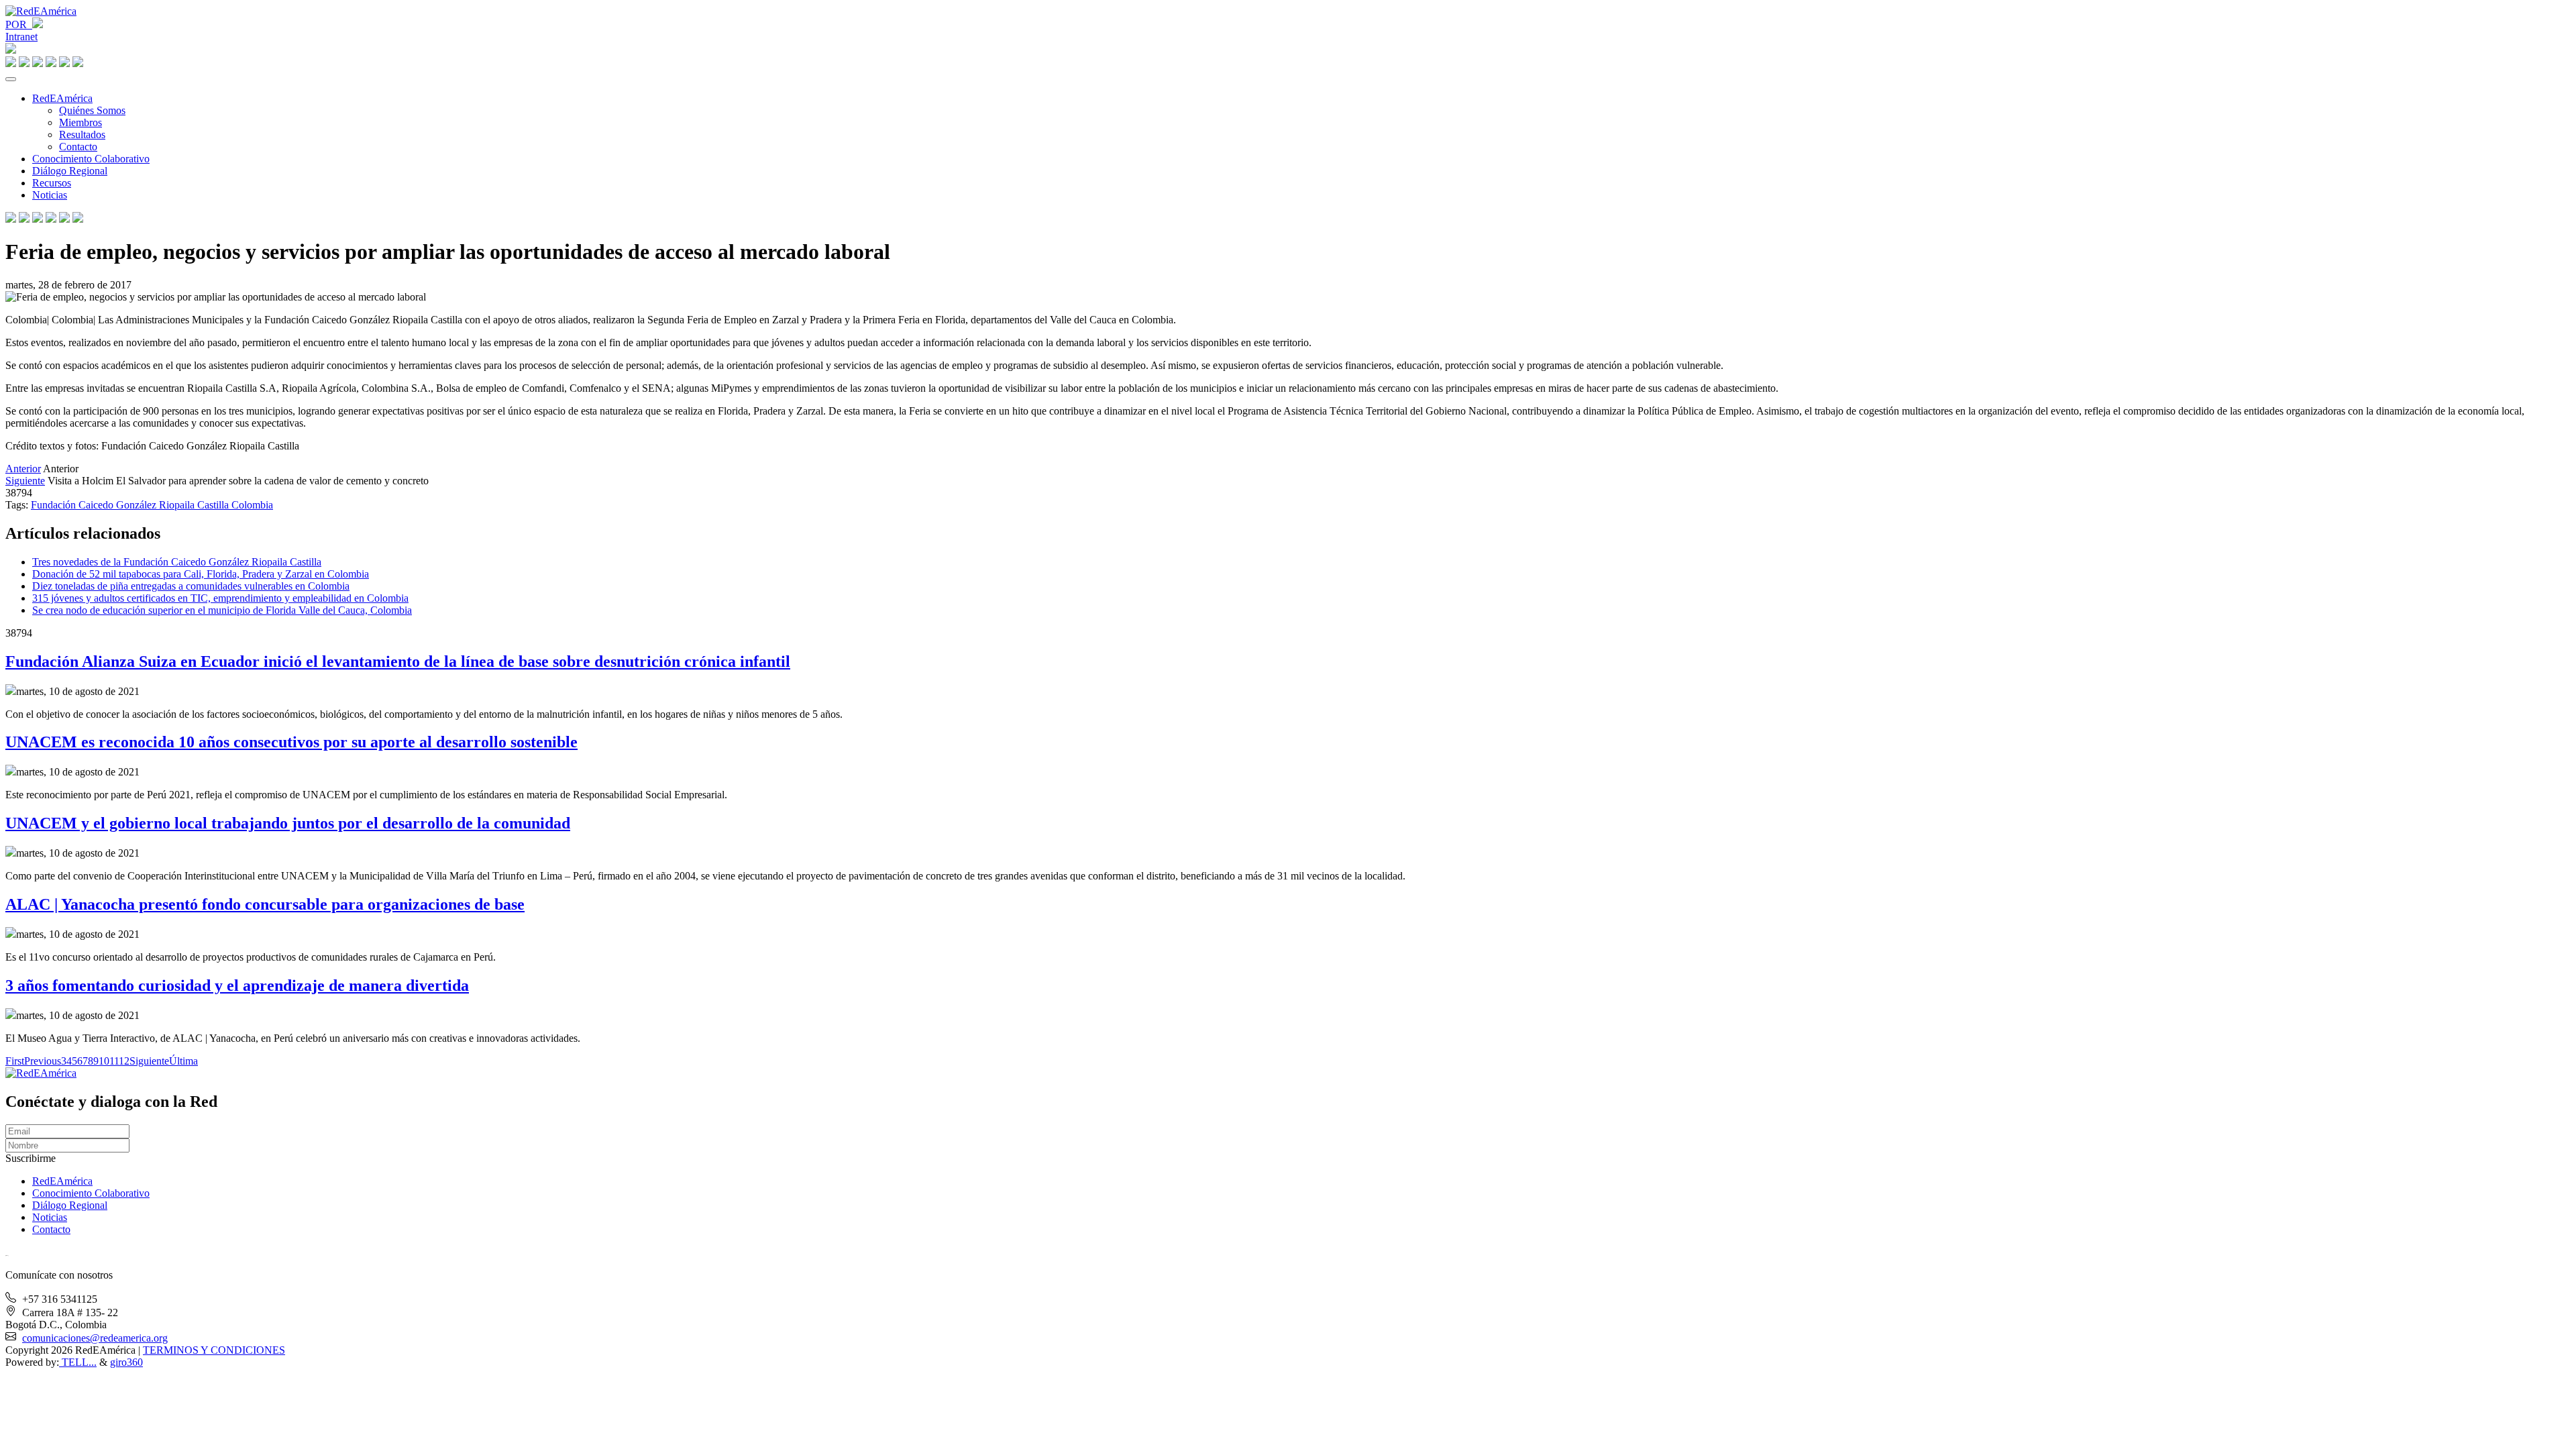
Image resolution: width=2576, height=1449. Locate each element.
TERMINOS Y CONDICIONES (214, 1350)
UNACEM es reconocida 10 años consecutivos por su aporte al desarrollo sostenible (291, 742)
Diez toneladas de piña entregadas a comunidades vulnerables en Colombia (191, 586)
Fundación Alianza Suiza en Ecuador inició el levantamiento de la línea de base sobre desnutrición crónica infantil (398, 661)
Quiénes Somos (92, 110)
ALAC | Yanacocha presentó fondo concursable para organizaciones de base (265, 904)
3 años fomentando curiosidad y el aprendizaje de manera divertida (237, 985)
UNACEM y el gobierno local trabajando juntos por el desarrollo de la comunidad (288, 823)
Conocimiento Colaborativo (91, 159)
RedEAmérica (62, 98)
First (15, 1061)
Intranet (21, 37)
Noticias (50, 195)
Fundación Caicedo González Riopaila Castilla (131, 505)
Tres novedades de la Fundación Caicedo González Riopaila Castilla (177, 562)
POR (19, 24)
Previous (43, 1061)
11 (114, 1061)
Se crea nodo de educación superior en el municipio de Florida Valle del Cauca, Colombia (222, 610)
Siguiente (25, 481)
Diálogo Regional (70, 171)
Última (183, 1061)
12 (124, 1061)
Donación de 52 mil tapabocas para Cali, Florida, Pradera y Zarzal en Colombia (201, 574)
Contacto (78, 147)
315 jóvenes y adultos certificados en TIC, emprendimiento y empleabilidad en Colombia (220, 598)
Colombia (252, 505)
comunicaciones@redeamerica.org (95, 1338)
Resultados (82, 135)
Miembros (80, 122)
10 (104, 1061)
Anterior (23, 469)
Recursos (52, 183)
